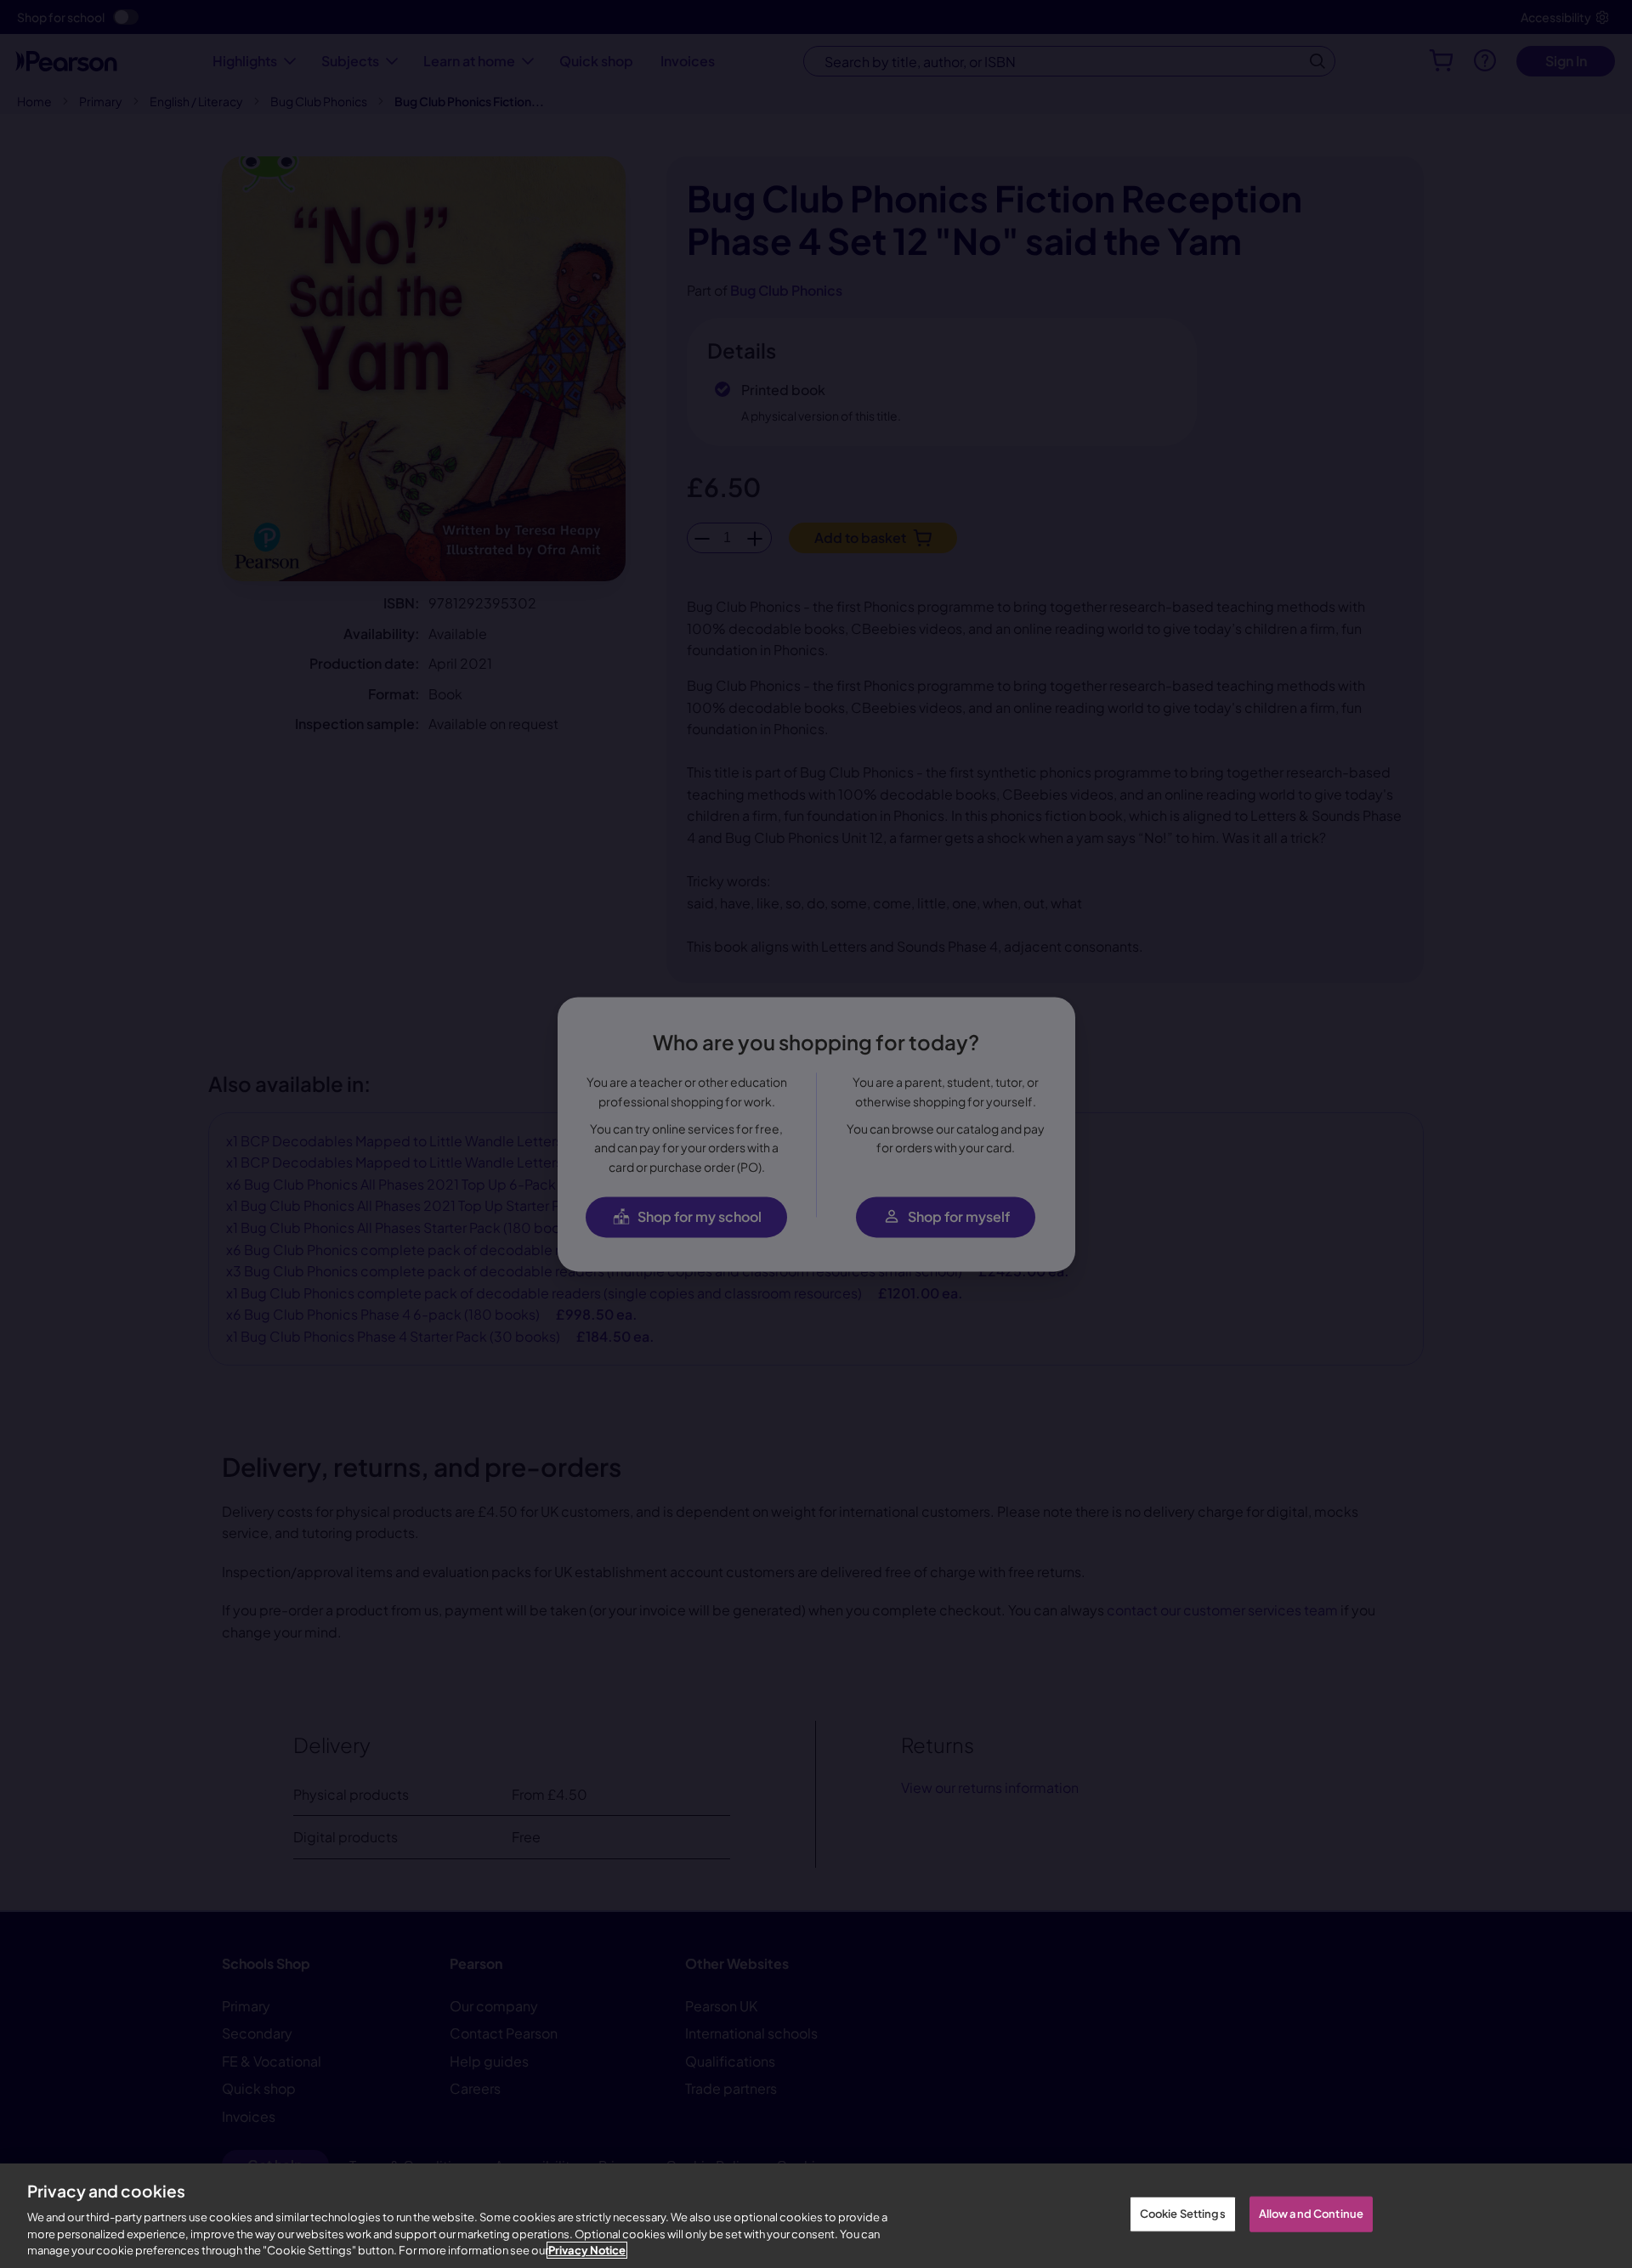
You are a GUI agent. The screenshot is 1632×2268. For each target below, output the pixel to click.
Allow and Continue (1311, 2214)
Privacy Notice (587, 2250)
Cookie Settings (1183, 2214)
